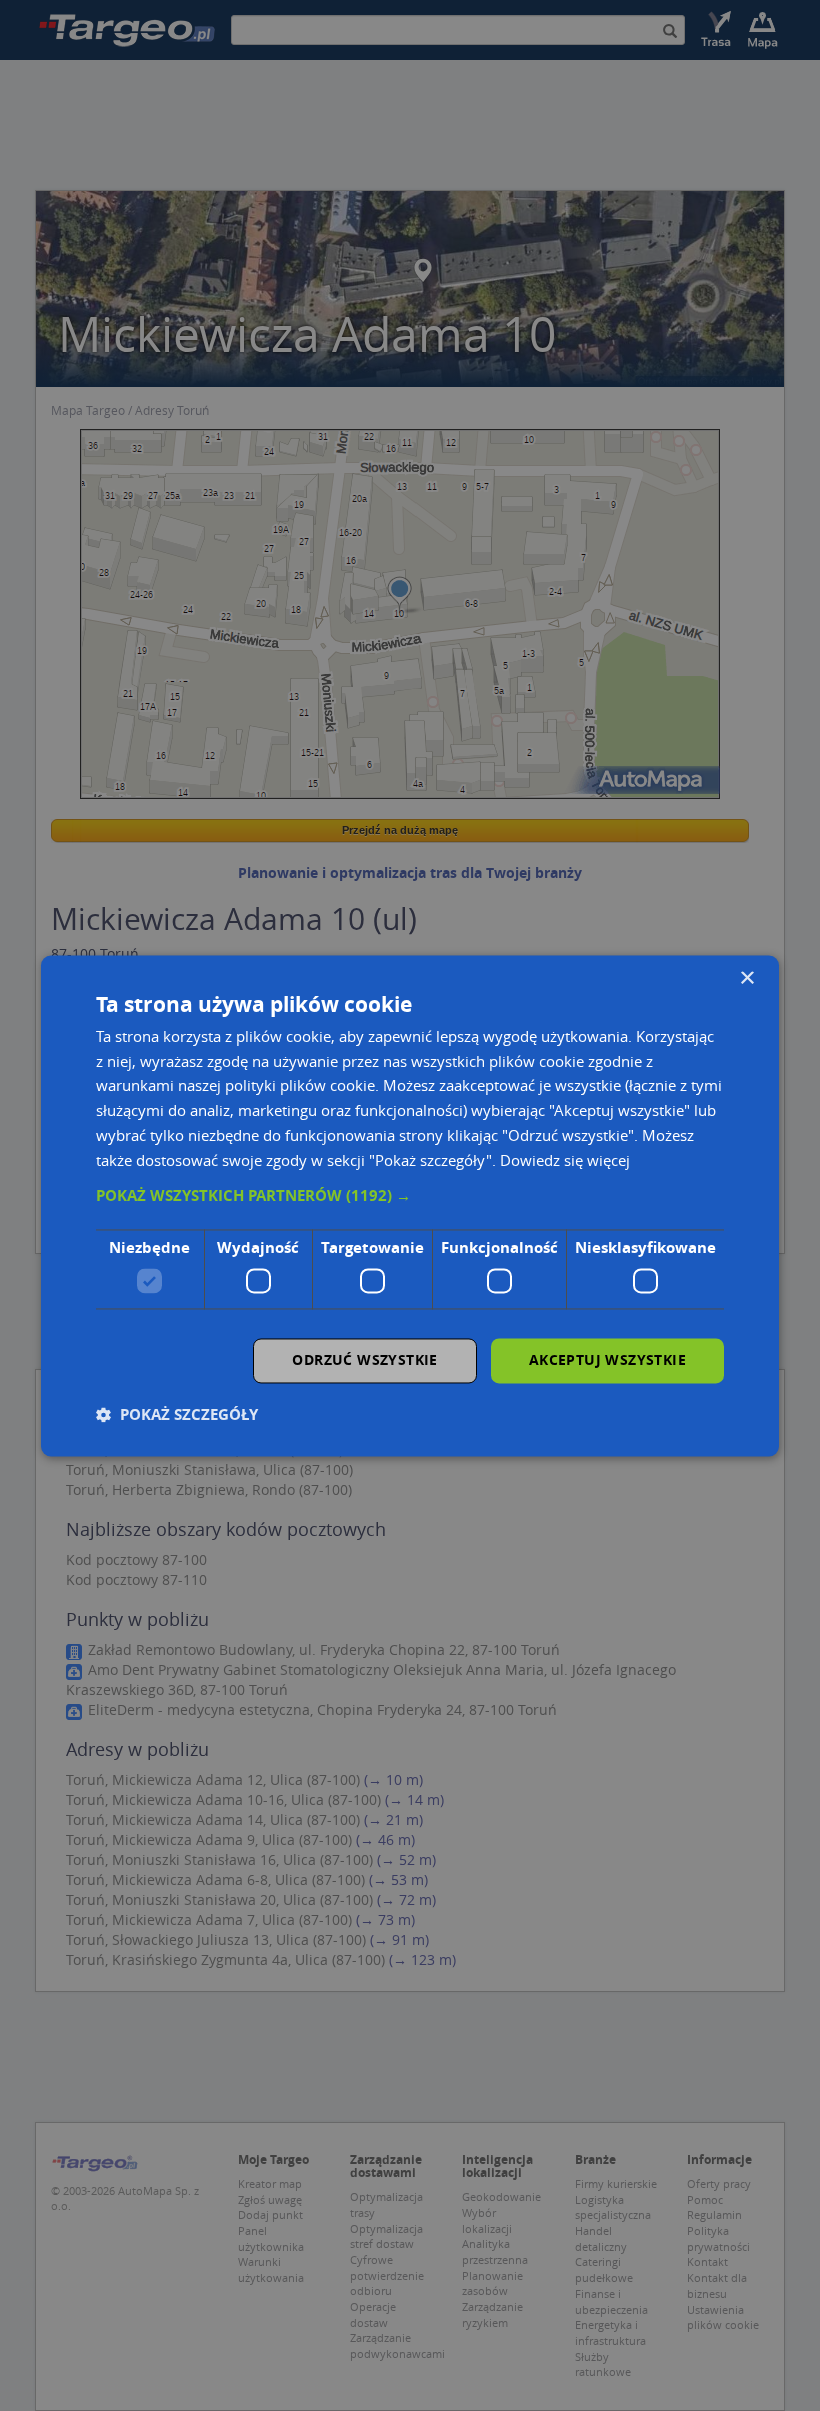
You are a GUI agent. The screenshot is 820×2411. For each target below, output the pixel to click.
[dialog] (410, 1205)
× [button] (746, 978)
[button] (410, 1197)
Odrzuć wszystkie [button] (364, 1359)
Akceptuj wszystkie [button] (607, 1359)
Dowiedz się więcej (565, 1160)
